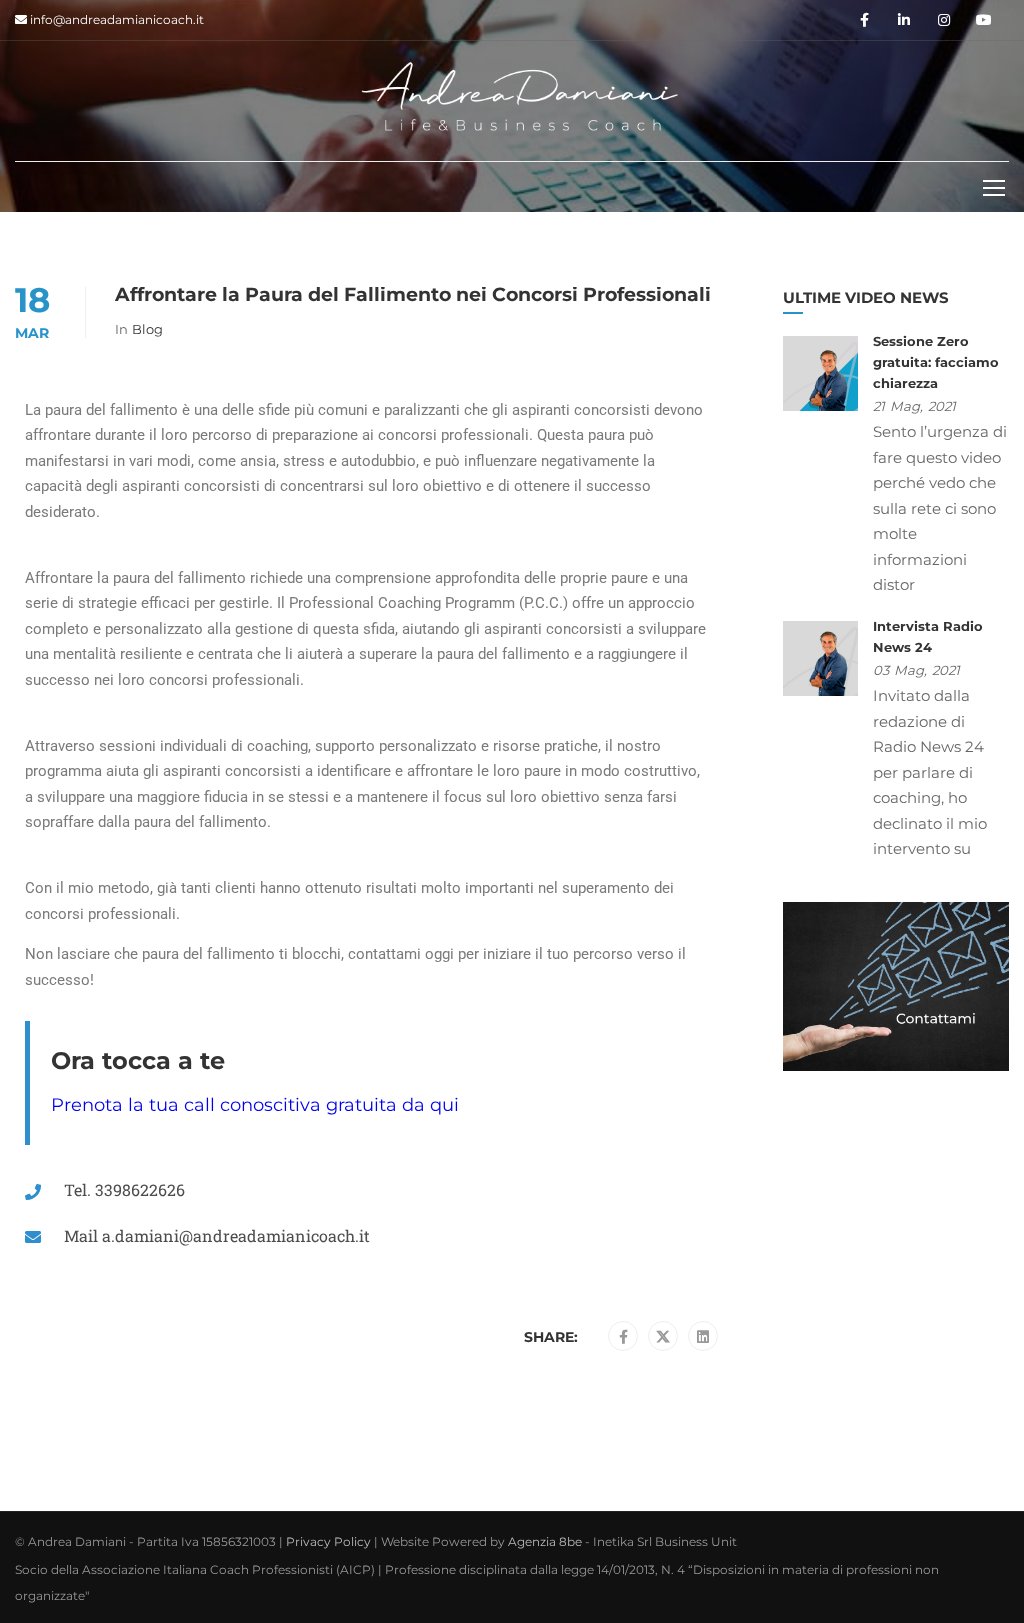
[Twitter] (663, 1337)
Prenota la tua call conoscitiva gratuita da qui (255, 1105)
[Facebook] (623, 1337)
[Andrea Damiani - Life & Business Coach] (520, 96)
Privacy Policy (328, 1541)
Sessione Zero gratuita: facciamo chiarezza (936, 362)
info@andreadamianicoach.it (115, 19)
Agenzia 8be (545, 1541)
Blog (147, 329)
